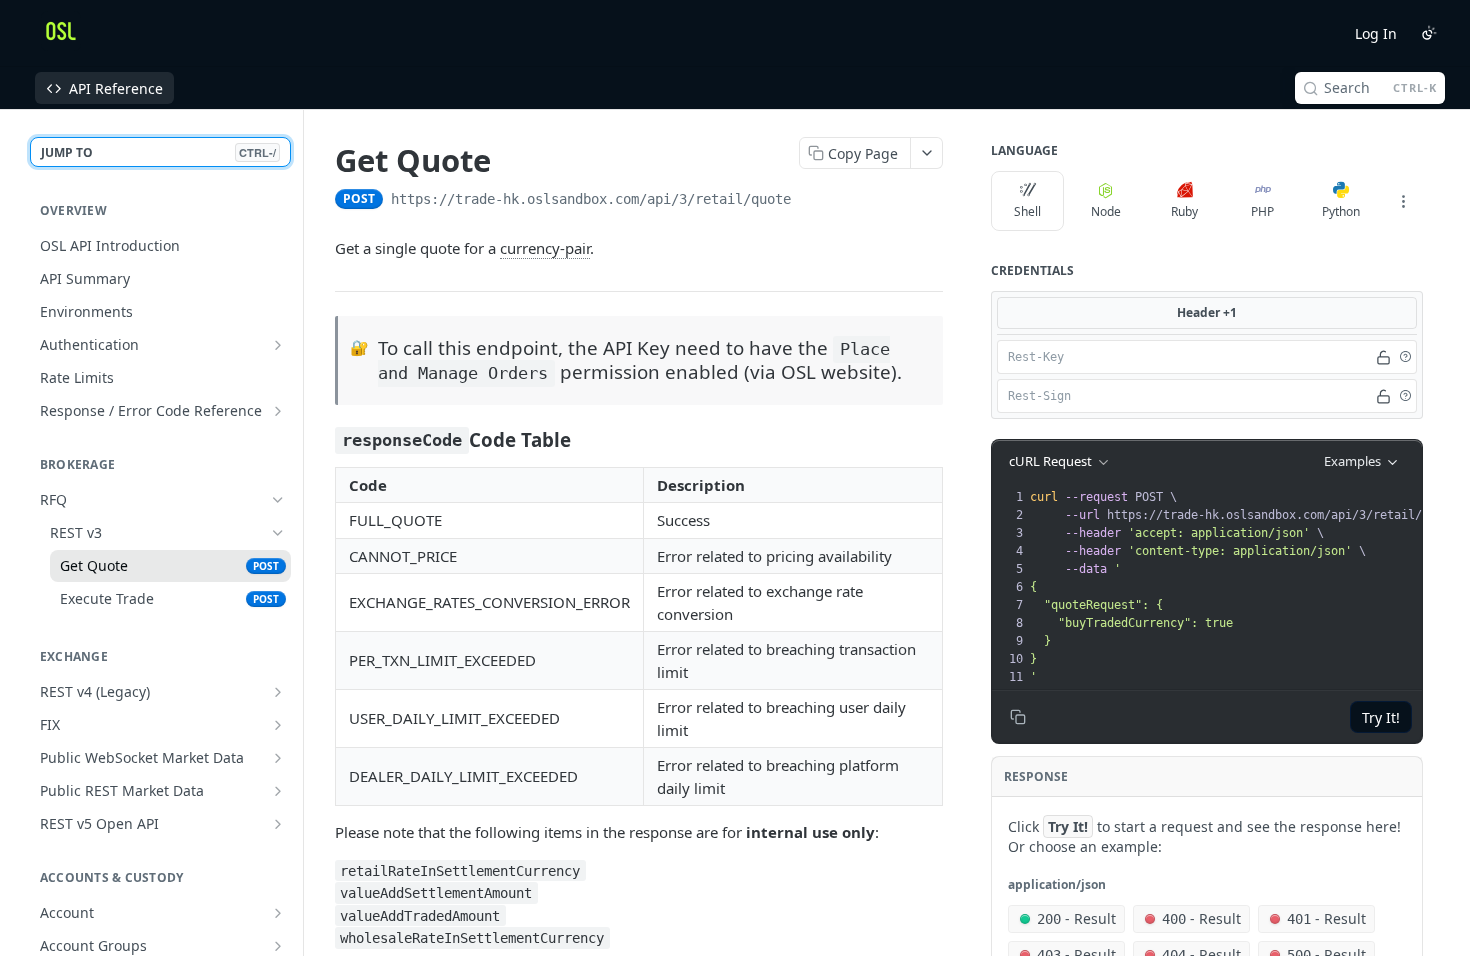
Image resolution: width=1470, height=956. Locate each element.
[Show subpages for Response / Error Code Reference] (278, 411)
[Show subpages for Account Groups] (278, 946)
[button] (1405, 357)
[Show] (1383, 357)
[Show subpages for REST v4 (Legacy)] (278, 692)
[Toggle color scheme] (1429, 33)
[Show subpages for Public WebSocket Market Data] (278, 758)
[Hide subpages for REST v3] (278, 533)
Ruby (1184, 211)
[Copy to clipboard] (811, 201)
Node (1106, 211)
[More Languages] (1403, 201)
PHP (1262, 211)
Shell (1027, 211)
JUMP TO (158, 152)
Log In (1376, 33)
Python (1341, 211)
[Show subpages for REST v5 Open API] (278, 824)
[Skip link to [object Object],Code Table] (321, 439)
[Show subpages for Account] (278, 913)
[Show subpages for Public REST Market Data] (278, 791)
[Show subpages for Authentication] (278, 345)
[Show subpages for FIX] (278, 725)
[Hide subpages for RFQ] (278, 500)
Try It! (1381, 717)
